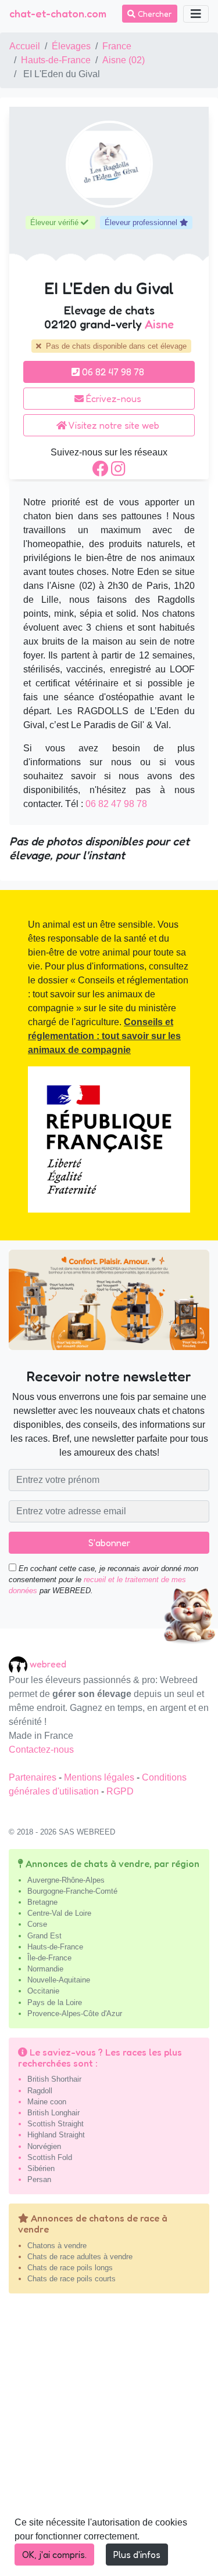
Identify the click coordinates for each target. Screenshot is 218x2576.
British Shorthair (54, 2079)
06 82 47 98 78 (112, 372)
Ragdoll (40, 2091)
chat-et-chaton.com (58, 13)
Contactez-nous (41, 1750)
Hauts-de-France (56, 60)
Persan (39, 2179)
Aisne (159, 324)
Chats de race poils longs (70, 2268)
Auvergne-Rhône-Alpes (66, 1880)
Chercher (154, 14)
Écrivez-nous (112, 399)
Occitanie (43, 1991)
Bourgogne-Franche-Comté (72, 1891)
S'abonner (109, 1543)
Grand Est (44, 1936)
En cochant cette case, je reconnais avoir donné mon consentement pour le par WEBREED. (103, 1580)
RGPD (120, 1791)
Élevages (71, 46)
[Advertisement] (109, 2439)
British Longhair (53, 2113)
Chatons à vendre (57, 2246)
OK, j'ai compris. (54, 2555)
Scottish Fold (50, 2157)
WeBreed (48, 1664)
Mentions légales (100, 1777)
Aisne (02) (124, 60)
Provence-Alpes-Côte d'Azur (75, 2014)
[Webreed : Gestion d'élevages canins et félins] (19, 1664)
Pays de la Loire (55, 2002)
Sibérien (41, 2168)
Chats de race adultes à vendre (80, 2257)
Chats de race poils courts (72, 2279)
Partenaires (34, 1777)
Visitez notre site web (113, 425)
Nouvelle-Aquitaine (59, 1980)
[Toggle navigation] (196, 14)
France (117, 46)
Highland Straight (56, 2135)
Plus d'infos (137, 2555)
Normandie (45, 1969)
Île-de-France (49, 1958)
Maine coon (47, 2102)
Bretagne (42, 1902)
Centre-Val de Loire (59, 1913)
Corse (37, 1924)
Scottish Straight (56, 2124)
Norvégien (44, 2146)
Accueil (25, 46)
